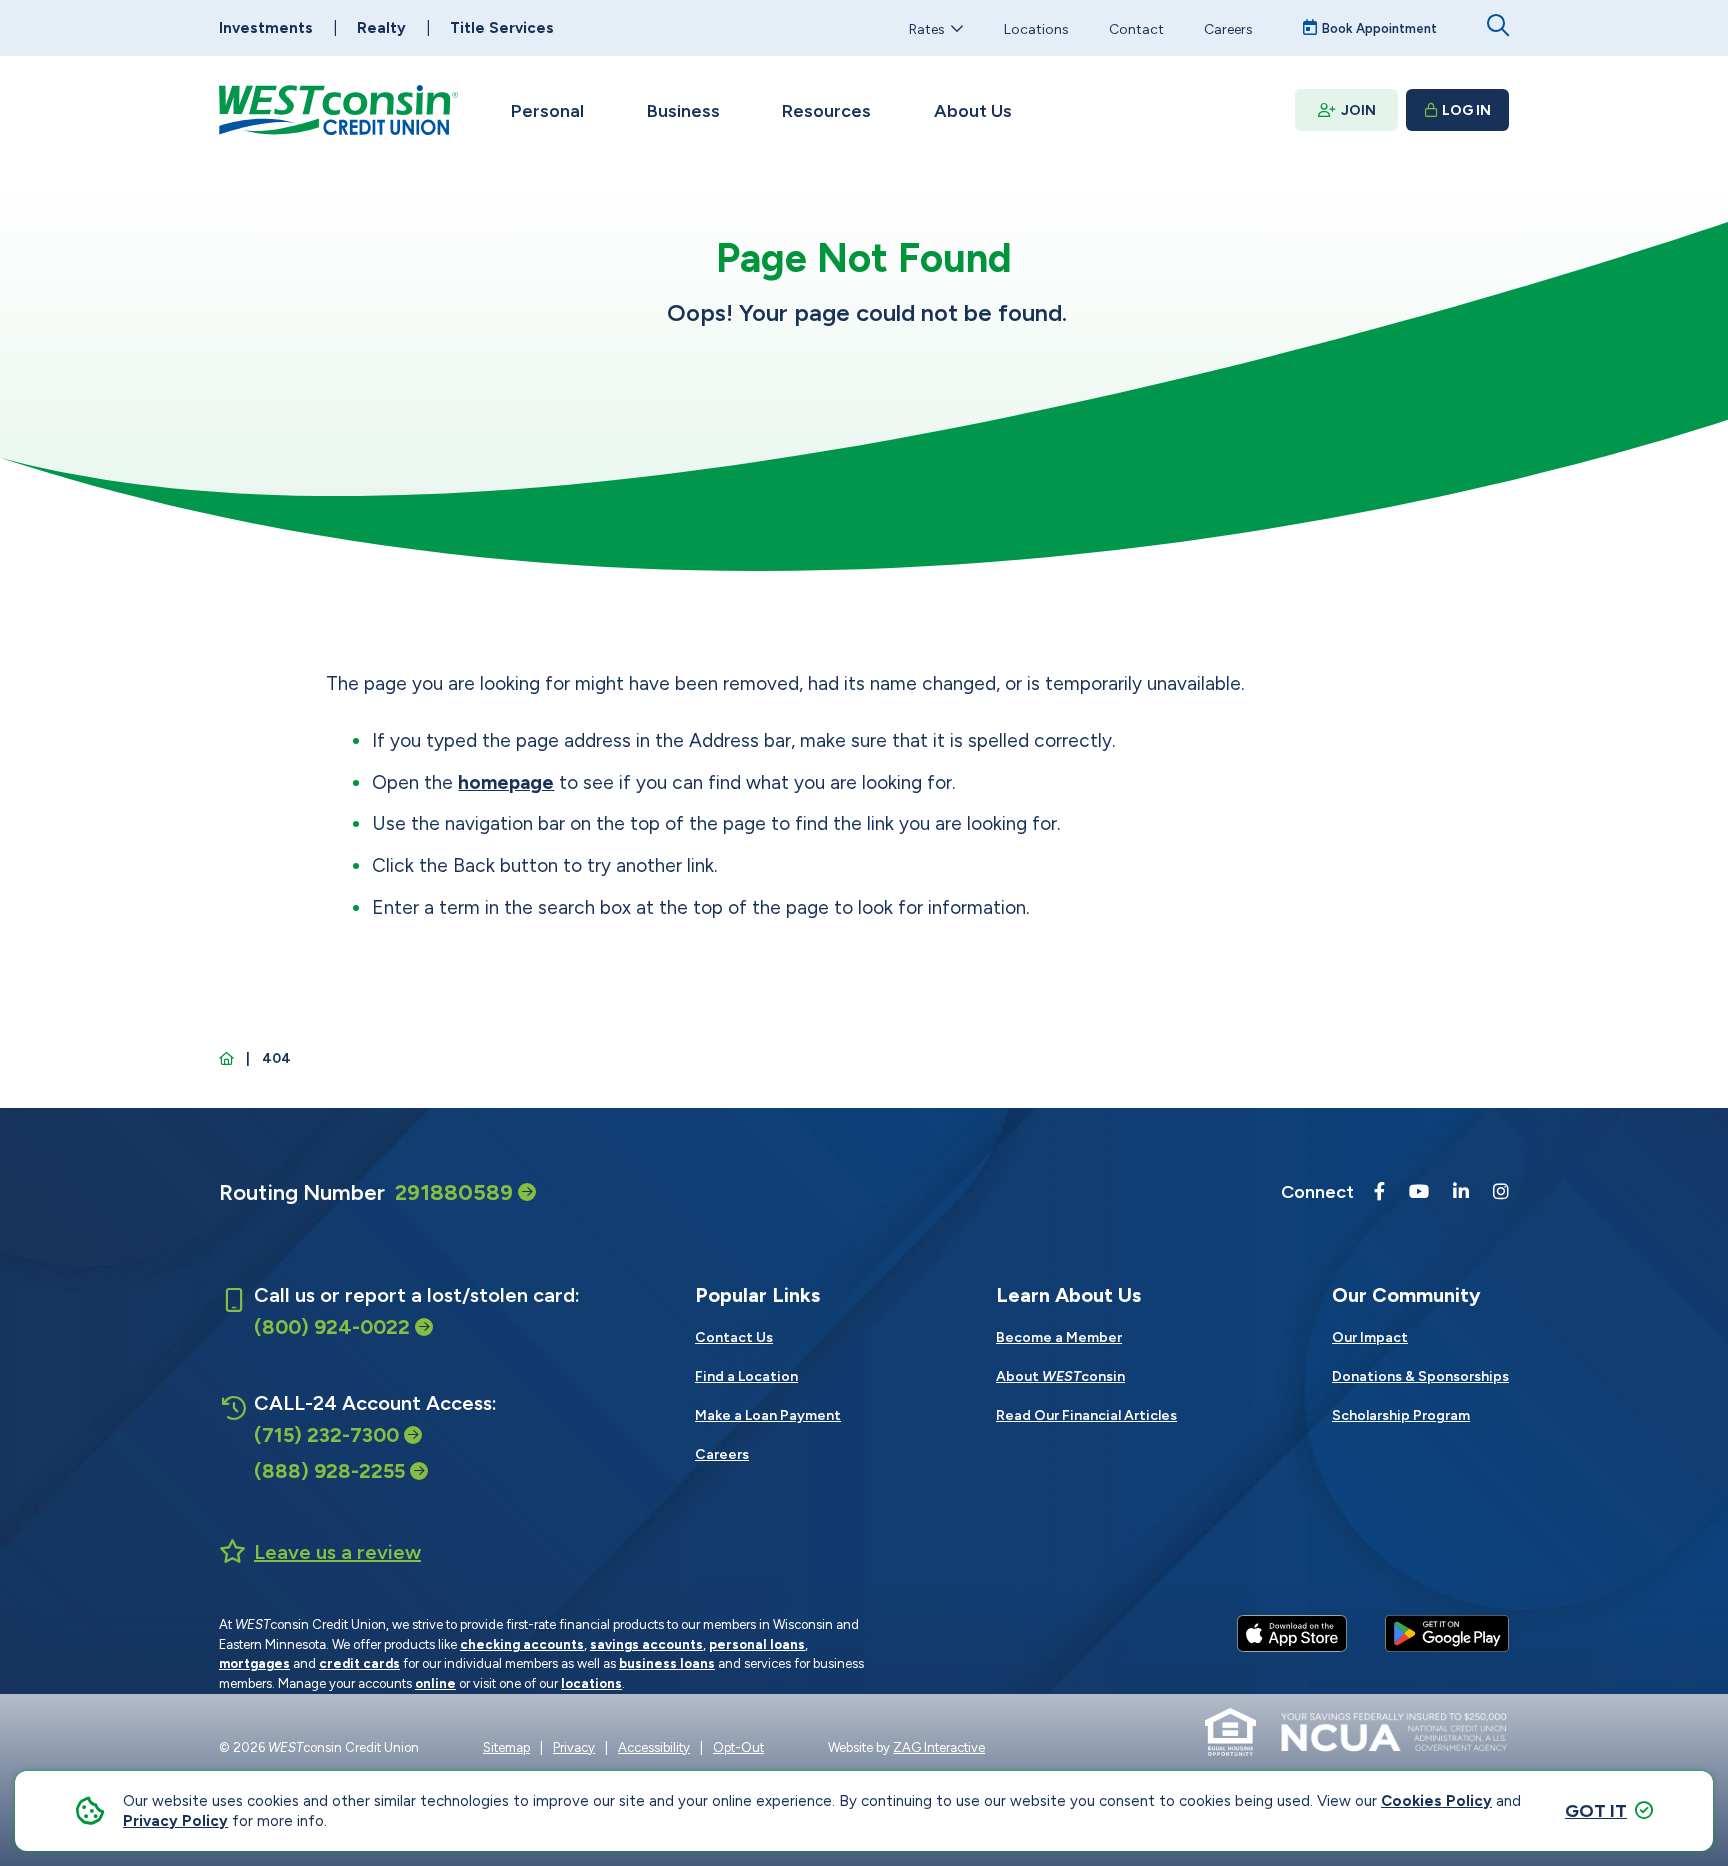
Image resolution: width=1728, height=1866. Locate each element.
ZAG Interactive (939, 1747)
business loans (667, 1663)
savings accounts (646, 1644)
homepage (506, 782)
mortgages (254, 1663)
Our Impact (1370, 1337)
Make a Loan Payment (768, 1415)
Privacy (574, 1747)
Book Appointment (1379, 28)
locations (591, 1683)
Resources (826, 111)
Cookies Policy (1436, 1801)
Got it (1596, 1811)
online (435, 1683)
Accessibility (654, 1747)
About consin (1060, 1376)
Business (683, 111)
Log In (1466, 110)
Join (1358, 110)
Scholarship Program (1401, 1415)
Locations (1036, 28)
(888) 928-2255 (329, 1471)
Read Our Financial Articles (1086, 1415)
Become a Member (1059, 1337)
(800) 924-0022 (332, 1327)
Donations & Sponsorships (1420, 1376)
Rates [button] (927, 28)
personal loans (757, 1644)
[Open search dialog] (1498, 25)
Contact (1136, 28)
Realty (381, 28)
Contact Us (734, 1337)
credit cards (359, 1663)
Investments (266, 28)
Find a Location (746, 1376)
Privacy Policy (175, 1821)
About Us (973, 111)
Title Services (502, 28)
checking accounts (522, 1644)
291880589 (454, 1192)
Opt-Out (738, 1747)
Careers (1228, 28)
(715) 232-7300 (326, 1435)
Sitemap (506, 1747)
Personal (547, 111)
